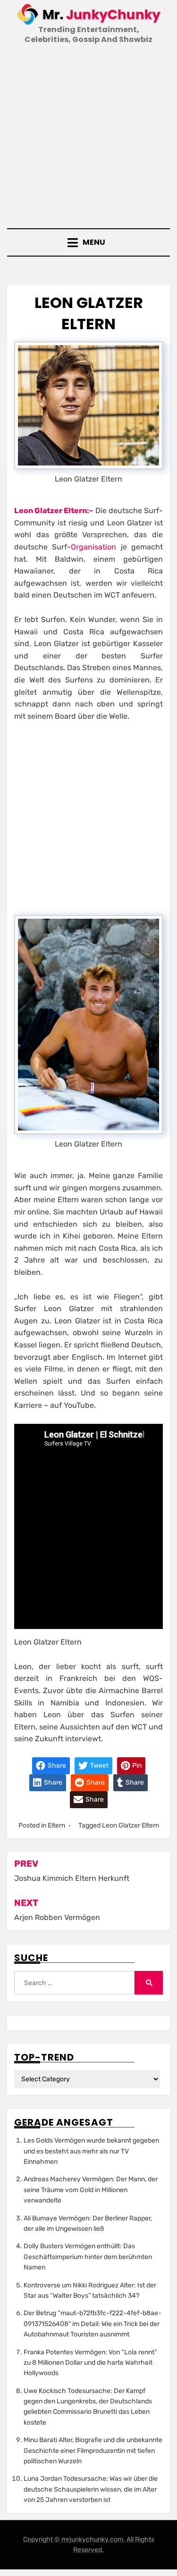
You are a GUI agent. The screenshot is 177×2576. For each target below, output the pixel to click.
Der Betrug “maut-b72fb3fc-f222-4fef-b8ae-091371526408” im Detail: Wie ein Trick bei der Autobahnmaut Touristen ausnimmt (93, 2324)
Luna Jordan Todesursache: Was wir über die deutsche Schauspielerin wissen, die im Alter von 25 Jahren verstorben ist (91, 2489)
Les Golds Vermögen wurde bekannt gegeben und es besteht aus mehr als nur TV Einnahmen (91, 2151)
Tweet (99, 1766)
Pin (136, 1766)
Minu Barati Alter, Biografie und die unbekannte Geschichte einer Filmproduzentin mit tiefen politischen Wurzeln (93, 2451)
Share (56, 1766)
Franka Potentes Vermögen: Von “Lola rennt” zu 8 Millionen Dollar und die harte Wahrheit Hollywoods (90, 2363)
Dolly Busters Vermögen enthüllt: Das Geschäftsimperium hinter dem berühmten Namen (88, 2257)
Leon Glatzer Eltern (131, 1825)
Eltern (56, 1825)
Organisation (96, 547)
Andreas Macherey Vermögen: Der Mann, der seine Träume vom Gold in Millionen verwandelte (91, 2190)
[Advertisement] (88, 137)
